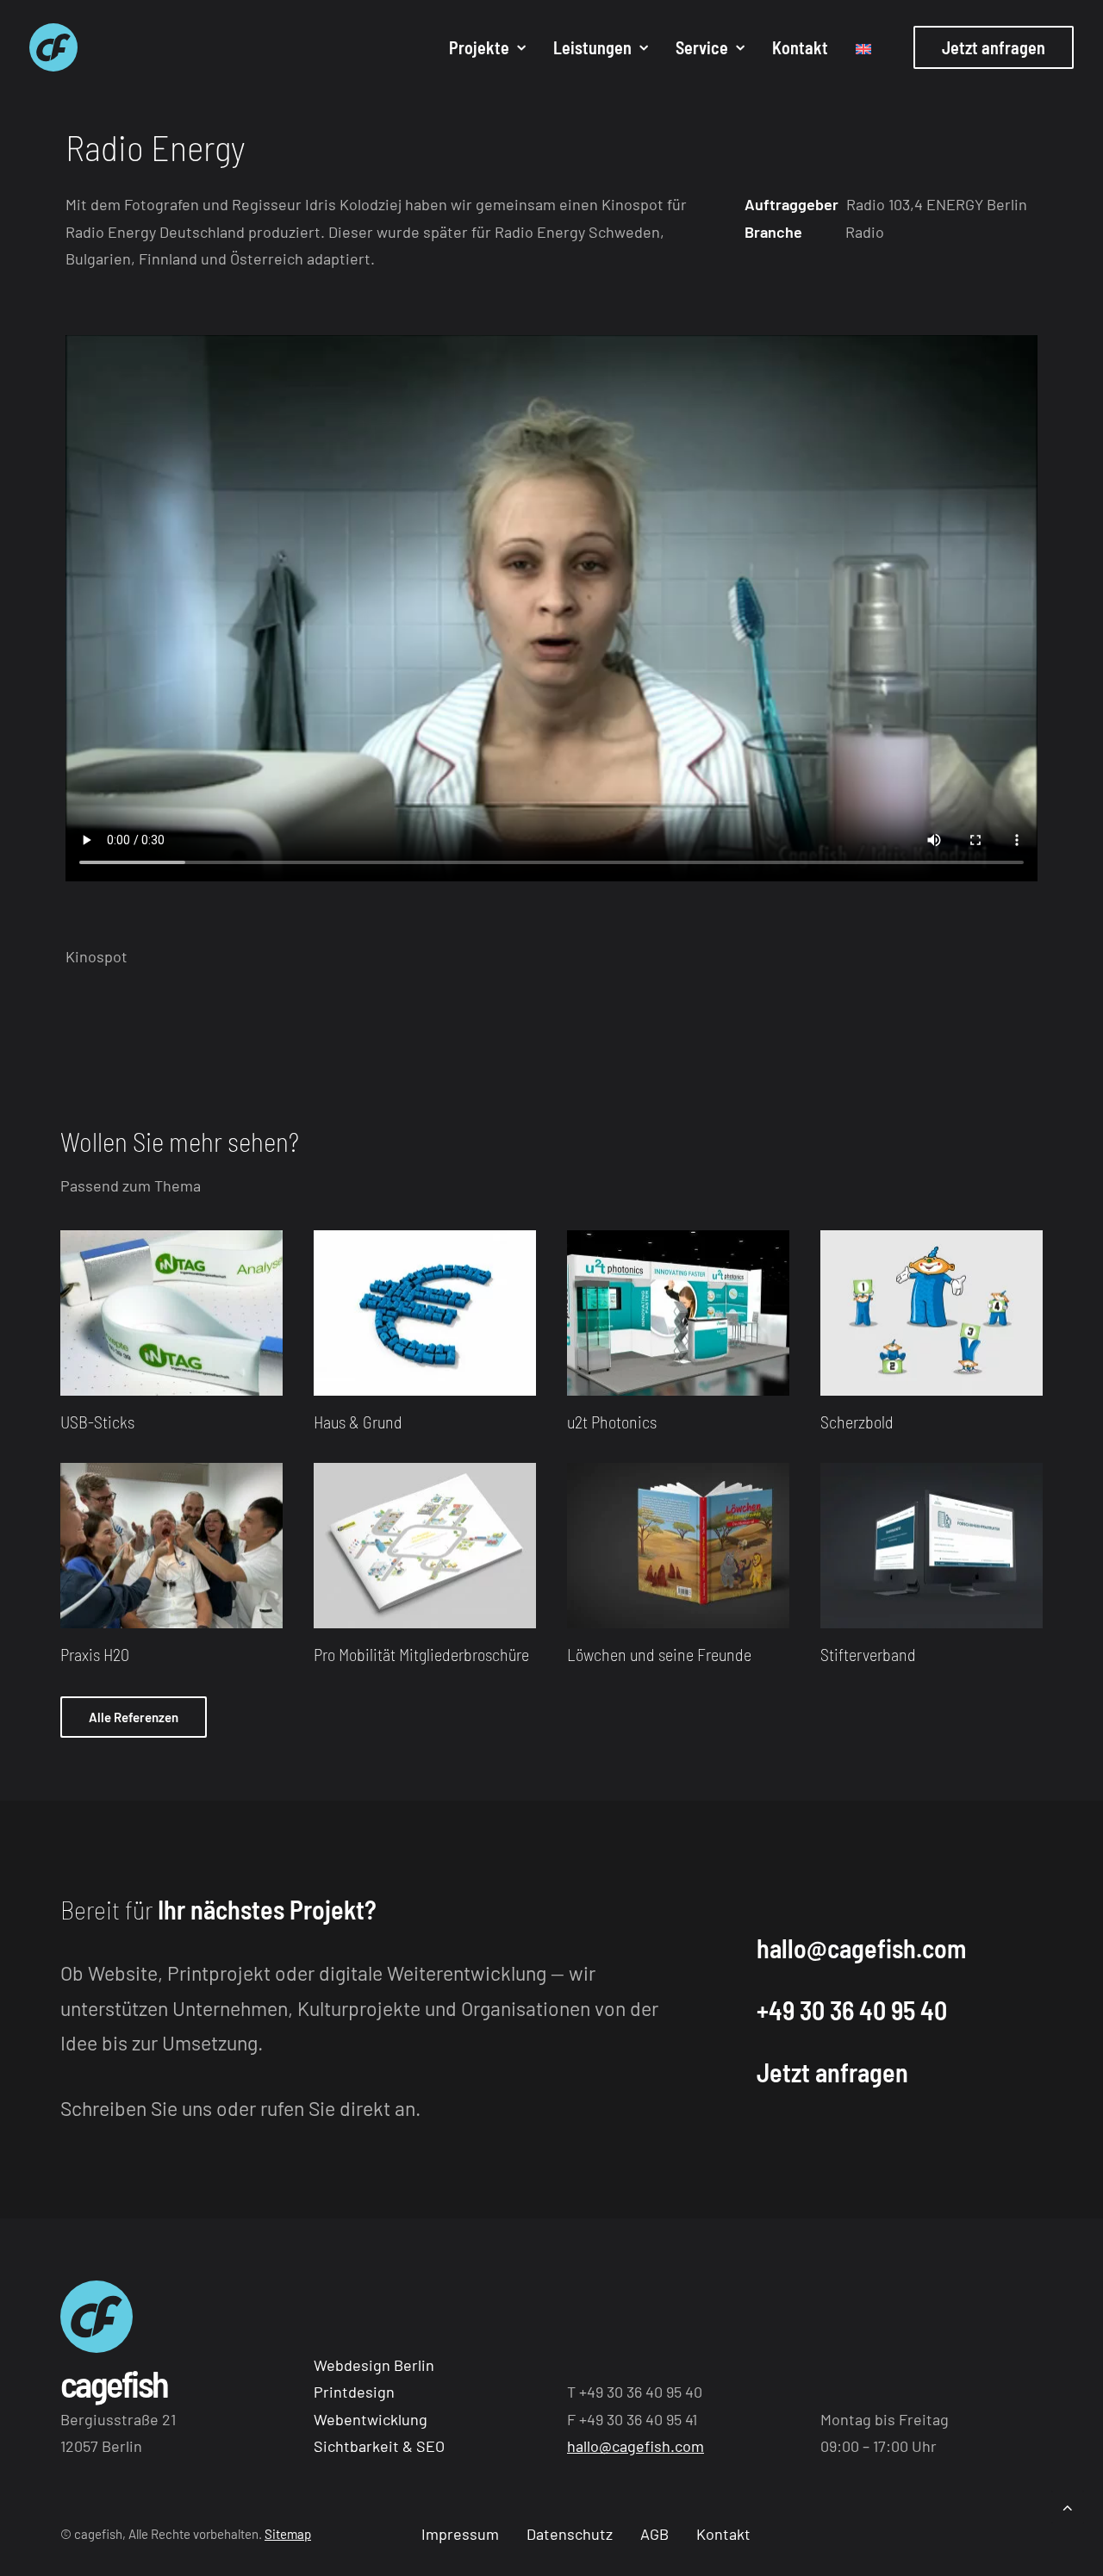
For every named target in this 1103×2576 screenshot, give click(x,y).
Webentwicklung (371, 2419)
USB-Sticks (97, 1422)
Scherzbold (857, 1422)
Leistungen (592, 47)
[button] (171, 1313)
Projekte (479, 47)
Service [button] (702, 47)
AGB (654, 2534)
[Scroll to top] (1068, 2505)
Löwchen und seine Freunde (659, 1654)
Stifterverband (868, 1654)
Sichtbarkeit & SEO (379, 2446)
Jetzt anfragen (832, 2072)
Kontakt (800, 47)
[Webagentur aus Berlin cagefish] (53, 47)
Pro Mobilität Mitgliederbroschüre (421, 1654)
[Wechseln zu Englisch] (857, 49)
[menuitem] (487, 47)
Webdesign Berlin (374, 2365)
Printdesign (354, 2392)
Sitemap (288, 2534)
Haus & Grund (358, 1422)
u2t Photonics (612, 1422)
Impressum (460, 2534)
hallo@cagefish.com (861, 1948)
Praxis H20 (95, 1654)
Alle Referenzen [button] (134, 1717)
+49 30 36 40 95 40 (852, 2010)
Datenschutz (570, 2534)
